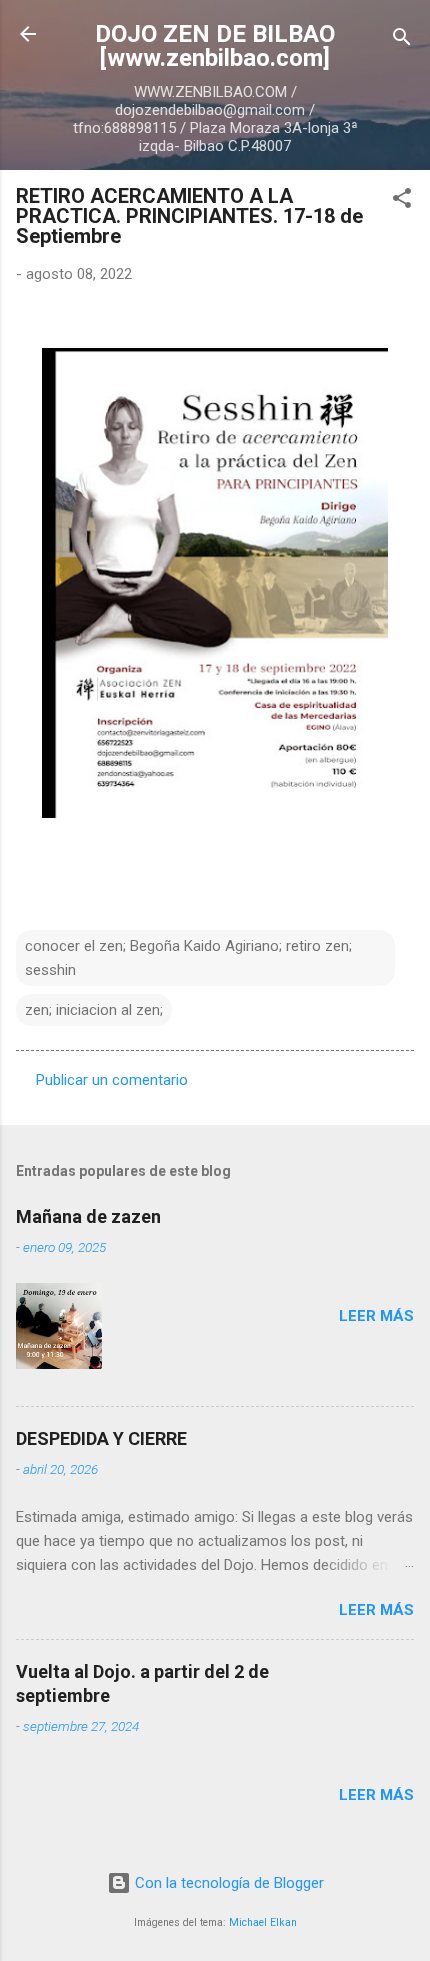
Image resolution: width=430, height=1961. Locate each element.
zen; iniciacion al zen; (94, 1010)
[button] (402, 201)
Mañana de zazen (88, 1216)
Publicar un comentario (112, 1080)
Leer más (376, 1316)
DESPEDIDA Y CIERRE (101, 1438)
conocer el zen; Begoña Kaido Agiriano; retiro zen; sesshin (188, 958)
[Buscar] (402, 40)
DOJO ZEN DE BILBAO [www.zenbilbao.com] (215, 46)
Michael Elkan (263, 1922)
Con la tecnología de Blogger (227, 1883)
